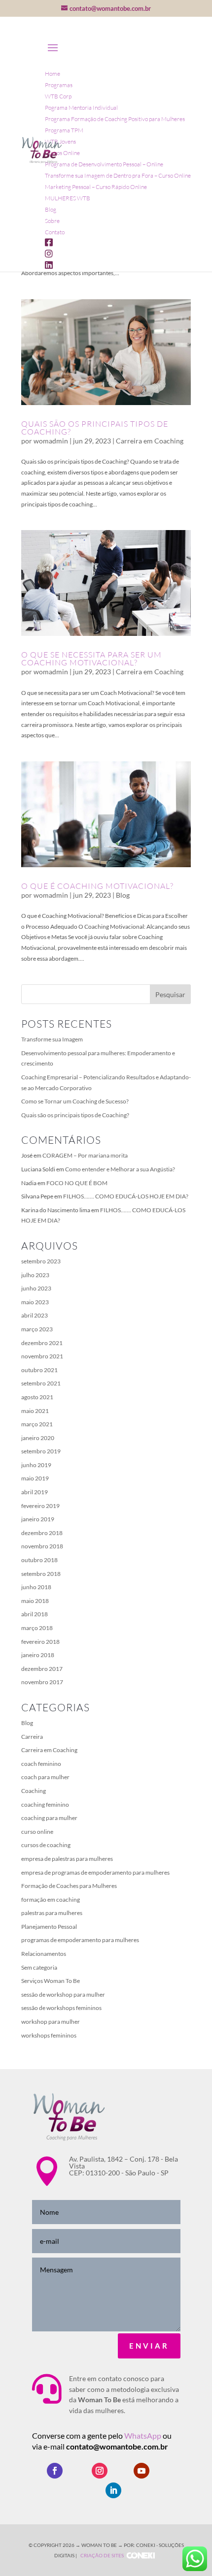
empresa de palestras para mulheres (67, 1859)
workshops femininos (49, 2035)
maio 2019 (35, 1478)
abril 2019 (35, 1492)
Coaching (34, 1791)
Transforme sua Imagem (52, 1039)
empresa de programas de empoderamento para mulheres (95, 1872)
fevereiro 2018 (40, 1642)
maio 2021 (35, 1411)
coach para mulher (45, 1777)
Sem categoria (39, 1967)
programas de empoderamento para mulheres (80, 1940)
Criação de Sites (102, 2555)
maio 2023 (35, 1302)
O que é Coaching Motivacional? (97, 886)
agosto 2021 (37, 1397)
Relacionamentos (44, 1954)
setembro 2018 (41, 1574)
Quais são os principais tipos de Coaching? (95, 428)
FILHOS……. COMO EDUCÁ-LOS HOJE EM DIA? (126, 1196)
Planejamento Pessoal (49, 1927)
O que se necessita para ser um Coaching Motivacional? (91, 659)
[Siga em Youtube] (141, 2471)
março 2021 (37, 1424)
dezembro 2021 (42, 1343)
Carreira (32, 1737)
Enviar (149, 2346)
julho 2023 (35, 1275)
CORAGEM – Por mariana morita (85, 1155)
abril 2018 (35, 1614)
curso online (37, 1832)
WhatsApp (143, 2435)
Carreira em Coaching (150, 441)
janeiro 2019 (38, 1519)
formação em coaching (51, 1900)
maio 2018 (35, 1601)
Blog (123, 895)
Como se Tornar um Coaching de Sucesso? (75, 1101)
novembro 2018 (42, 1546)
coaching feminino (45, 1805)
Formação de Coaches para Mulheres (69, 1886)
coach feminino (41, 1764)
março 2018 (37, 1628)
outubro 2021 (39, 1370)
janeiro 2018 (38, 1655)
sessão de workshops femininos (61, 2008)
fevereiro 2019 (40, 1506)
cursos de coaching (46, 1845)
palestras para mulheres (52, 1913)
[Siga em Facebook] (55, 2471)
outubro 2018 (39, 1560)
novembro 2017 (42, 1682)
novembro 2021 (42, 1356)
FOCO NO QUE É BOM (77, 1183)
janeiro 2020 (38, 1438)
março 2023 (37, 1329)
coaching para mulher (49, 1818)
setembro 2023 (41, 1261)
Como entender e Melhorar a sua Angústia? (120, 1169)
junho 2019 (36, 1465)
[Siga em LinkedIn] (113, 2490)
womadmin (51, 441)
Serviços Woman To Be (51, 1981)
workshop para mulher (51, 2022)
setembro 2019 (41, 1451)
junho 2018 (36, 1587)
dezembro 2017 (42, 1669)
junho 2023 (36, 1288)
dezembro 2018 (42, 1533)
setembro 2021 (41, 1383)
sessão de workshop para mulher (63, 1995)
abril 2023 (35, 1315)
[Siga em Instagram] (100, 2471)
